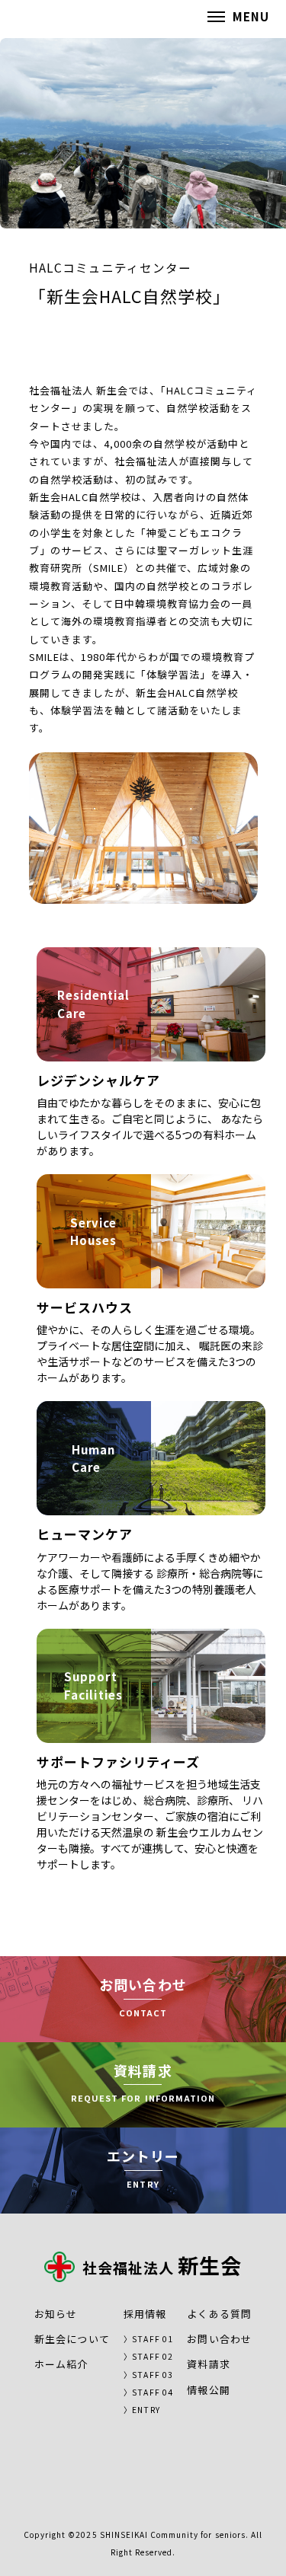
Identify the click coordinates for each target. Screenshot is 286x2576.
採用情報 (145, 2314)
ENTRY (146, 2410)
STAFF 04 (152, 2392)
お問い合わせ (219, 2339)
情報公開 (208, 2390)
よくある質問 (219, 2314)
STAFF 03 (152, 2375)
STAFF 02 (152, 2356)
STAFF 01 (152, 2339)
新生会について (72, 2339)
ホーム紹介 (61, 2364)
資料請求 (208, 2364)
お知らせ (56, 2314)
